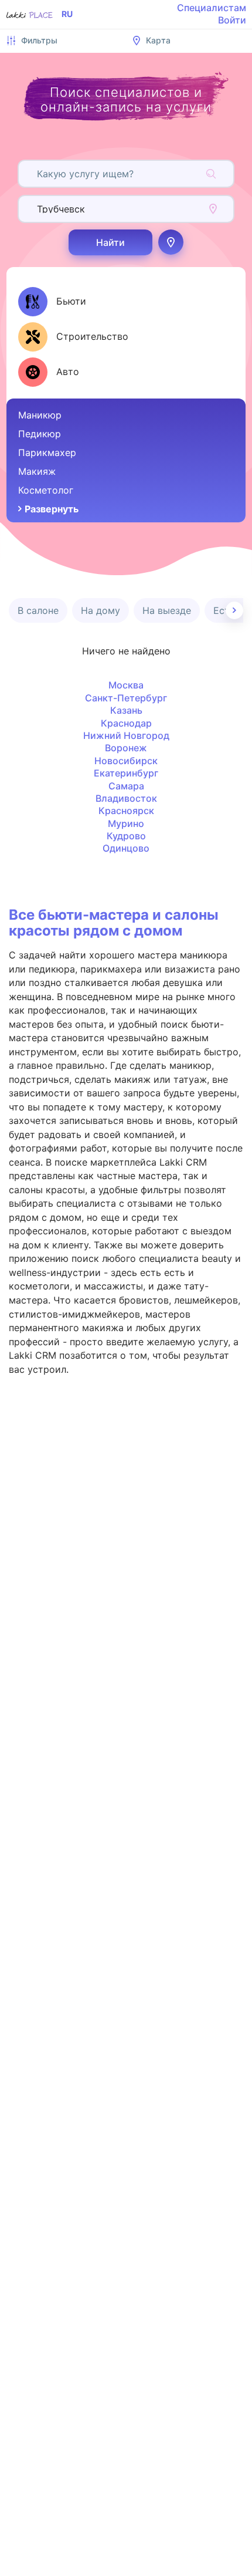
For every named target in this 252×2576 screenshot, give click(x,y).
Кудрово (126, 836)
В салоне (38, 610)
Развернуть (52, 509)
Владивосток (126, 798)
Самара (126, 786)
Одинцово (126, 848)
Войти (232, 20)
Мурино (126, 823)
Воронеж (126, 748)
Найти (110, 242)
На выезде (167, 610)
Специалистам (212, 8)
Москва (126, 685)
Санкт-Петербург (126, 698)
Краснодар (126, 723)
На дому (101, 610)
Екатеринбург (126, 773)
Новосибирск (126, 761)
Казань (126, 710)
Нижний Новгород (126, 735)
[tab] (52, 302)
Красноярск (126, 811)
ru (67, 14)
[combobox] (38, 174)
